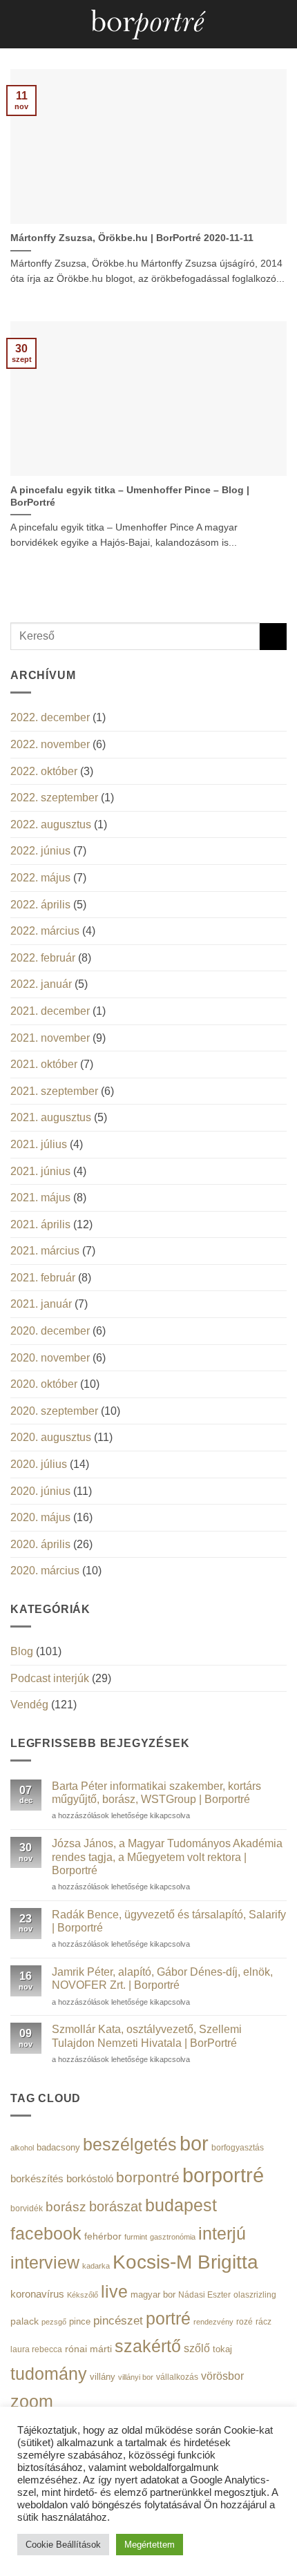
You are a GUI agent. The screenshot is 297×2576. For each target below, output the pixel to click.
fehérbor (103, 2236)
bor (194, 2144)
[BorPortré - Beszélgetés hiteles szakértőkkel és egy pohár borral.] (148, 25)
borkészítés (37, 2178)
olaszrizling (255, 2295)
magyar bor (153, 2294)
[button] (19, 24)
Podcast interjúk (50, 1678)
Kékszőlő (83, 2295)
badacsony (58, 2147)
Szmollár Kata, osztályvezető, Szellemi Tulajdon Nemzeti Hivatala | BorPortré (147, 2036)
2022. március (45, 931)
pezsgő (54, 2322)
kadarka (96, 2266)
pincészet (118, 2321)
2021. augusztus (51, 1117)
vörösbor (222, 2376)
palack (25, 2321)
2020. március (45, 1571)
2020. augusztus (51, 1437)
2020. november (50, 1358)
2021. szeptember (54, 1091)
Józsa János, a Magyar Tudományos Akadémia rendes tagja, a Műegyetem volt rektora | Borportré (167, 1857)
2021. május (40, 1198)
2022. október (44, 771)
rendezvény (213, 2322)
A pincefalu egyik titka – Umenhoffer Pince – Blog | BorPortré (130, 496)
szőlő (197, 2348)
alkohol (22, 2148)
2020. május (40, 1517)
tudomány (49, 2374)
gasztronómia (173, 2237)
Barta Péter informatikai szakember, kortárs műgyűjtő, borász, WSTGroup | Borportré (156, 1793)
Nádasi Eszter (204, 2294)
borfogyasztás (238, 2147)
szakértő (148, 2346)
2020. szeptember (54, 1411)
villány (103, 2377)
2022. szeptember (54, 798)
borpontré (148, 2177)
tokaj (222, 2349)
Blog (22, 1651)
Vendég (29, 1705)
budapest (181, 2205)
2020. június (40, 1491)
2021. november (50, 1038)
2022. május (40, 878)
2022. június (40, 851)
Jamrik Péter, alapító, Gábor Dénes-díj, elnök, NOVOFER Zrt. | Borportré (162, 1978)
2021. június (40, 1171)
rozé (245, 2321)
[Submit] (273, 637)
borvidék (27, 2208)
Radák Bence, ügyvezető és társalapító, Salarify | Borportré (169, 1921)
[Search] (281, 24)
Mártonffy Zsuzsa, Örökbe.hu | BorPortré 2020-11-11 (132, 238)
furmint (136, 2237)
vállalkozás (177, 2377)
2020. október (44, 1384)
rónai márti (88, 2349)
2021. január (41, 1304)
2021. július (39, 1144)
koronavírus (37, 2294)
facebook (46, 2234)
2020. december (50, 1331)
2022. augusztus (51, 824)
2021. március (45, 1251)
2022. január (41, 984)
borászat (116, 2206)
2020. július (39, 1464)
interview (45, 2263)
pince (80, 2321)
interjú (222, 2233)
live (114, 2292)
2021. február (43, 1278)
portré (168, 2318)
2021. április (40, 1224)
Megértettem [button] (150, 2545)
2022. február (43, 958)
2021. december (50, 1011)
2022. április (40, 905)
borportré (223, 2175)
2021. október (44, 1064)
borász (66, 2207)
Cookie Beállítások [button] (63, 2545)
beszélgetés (130, 2144)
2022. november (50, 744)
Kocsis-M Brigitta (185, 2262)
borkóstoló (90, 2178)
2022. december (50, 717)
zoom (32, 2402)
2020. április (40, 1544)
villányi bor (136, 2377)
